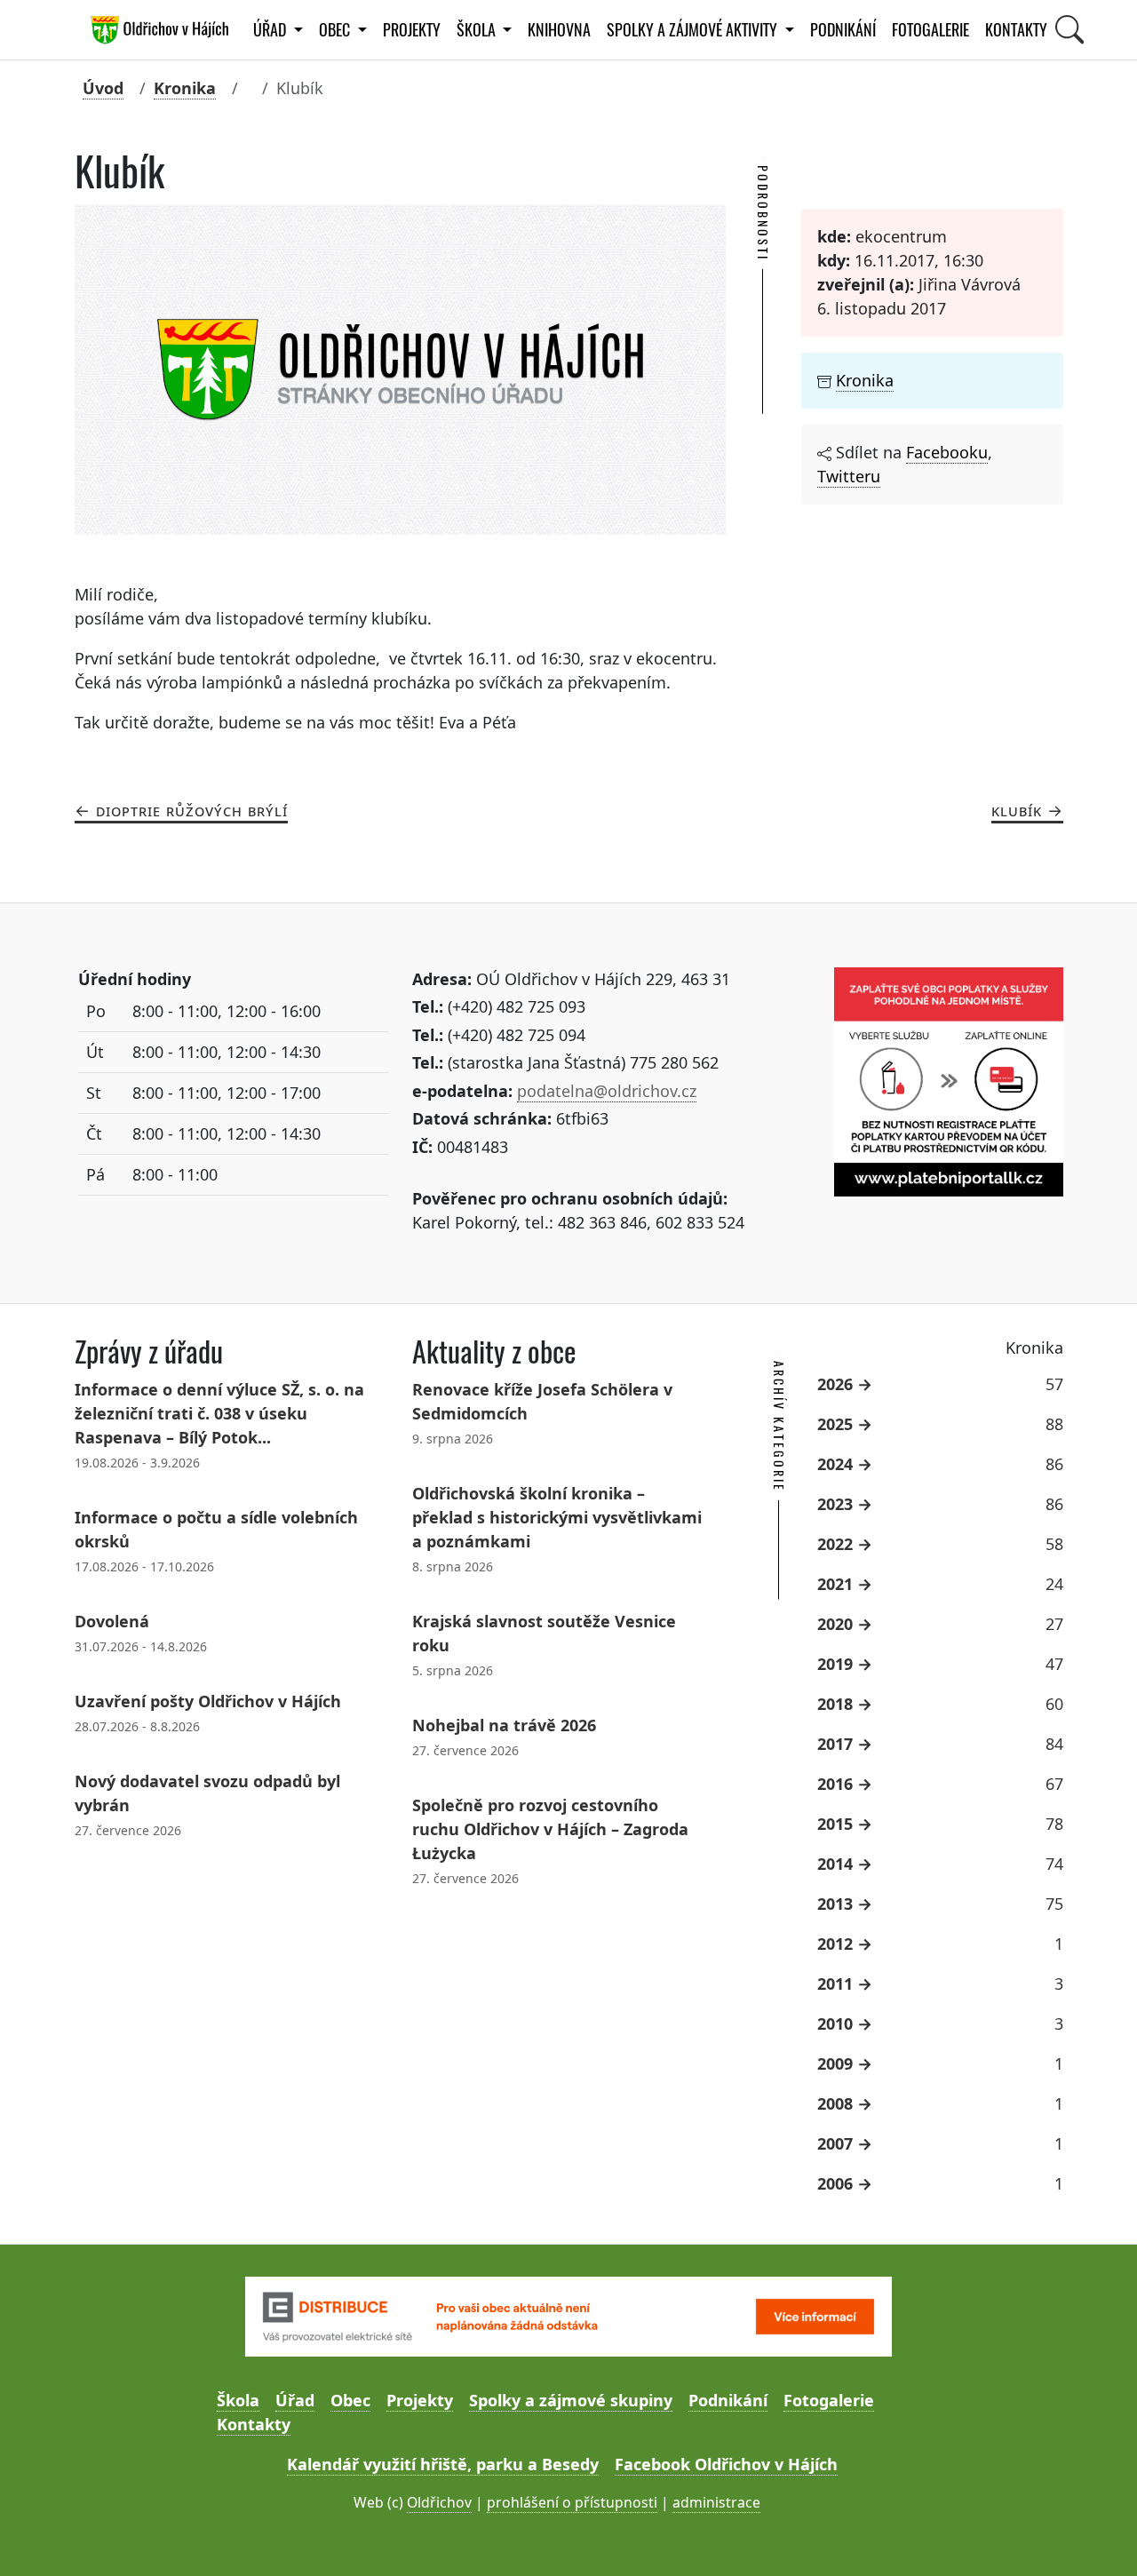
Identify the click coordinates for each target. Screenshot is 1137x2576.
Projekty (412, 30)
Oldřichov (439, 2502)
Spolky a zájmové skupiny (571, 2400)
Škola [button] (478, 30)
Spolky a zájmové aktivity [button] (694, 30)
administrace (716, 2502)
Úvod (103, 88)
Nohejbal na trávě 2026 (504, 1725)
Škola (238, 2400)
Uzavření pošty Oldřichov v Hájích (208, 1701)
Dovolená (112, 1621)
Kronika (185, 88)
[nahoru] (1097, 2536)
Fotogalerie (930, 30)
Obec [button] (336, 30)
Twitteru (849, 476)
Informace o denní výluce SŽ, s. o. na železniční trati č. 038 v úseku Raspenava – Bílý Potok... (219, 1413)
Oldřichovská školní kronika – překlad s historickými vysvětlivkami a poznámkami (557, 1517)
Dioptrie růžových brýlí (192, 810)
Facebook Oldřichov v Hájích (726, 2464)
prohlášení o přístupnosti (572, 2502)
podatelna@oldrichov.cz (607, 1091)
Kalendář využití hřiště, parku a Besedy (443, 2464)
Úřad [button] (271, 30)
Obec (350, 2400)
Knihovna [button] (559, 30)
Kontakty (1016, 30)
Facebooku (947, 452)
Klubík (1017, 810)
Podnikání (843, 30)
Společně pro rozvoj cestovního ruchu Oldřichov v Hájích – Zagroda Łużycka (550, 1829)
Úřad (295, 2400)
